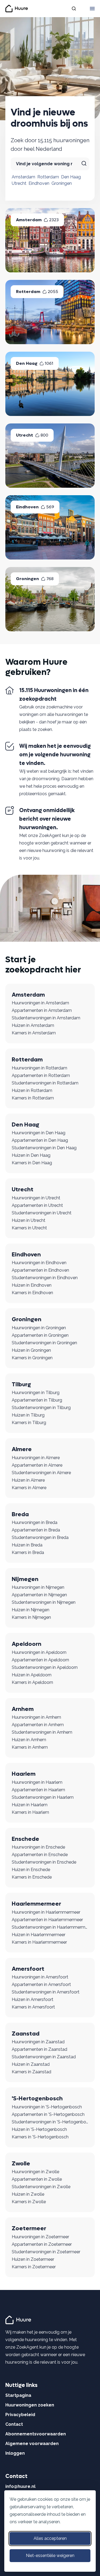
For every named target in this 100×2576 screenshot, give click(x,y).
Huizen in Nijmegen (31, 1610)
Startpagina (18, 2395)
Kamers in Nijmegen (31, 1617)
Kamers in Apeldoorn (32, 1682)
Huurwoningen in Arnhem (36, 1717)
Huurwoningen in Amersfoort (40, 1977)
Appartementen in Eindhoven (40, 1270)
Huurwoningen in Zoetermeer (40, 2237)
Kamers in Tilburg (29, 1423)
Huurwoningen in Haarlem (37, 1782)
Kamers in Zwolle (29, 2202)
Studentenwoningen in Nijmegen (44, 1602)
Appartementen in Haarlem (38, 1790)
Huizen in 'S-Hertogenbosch (39, 2129)
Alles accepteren (50, 2538)
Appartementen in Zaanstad (39, 2049)
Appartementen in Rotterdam (41, 1075)
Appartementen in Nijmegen (39, 1595)
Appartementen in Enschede (40, 1855)
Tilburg (21, 1384)
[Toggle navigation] (92, 9)
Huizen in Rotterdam (32, 1090)
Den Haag (71, 177)
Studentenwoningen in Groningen (44, 1343)
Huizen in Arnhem (29, 1740)
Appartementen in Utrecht (37, 1205)
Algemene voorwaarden (32, 2444)
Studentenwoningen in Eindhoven (45, 1278)
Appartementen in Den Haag (40, 1140)
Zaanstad (26, 2034)
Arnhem (23, 1709)
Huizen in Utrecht (29, 1220)
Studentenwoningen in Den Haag (44, 1148)
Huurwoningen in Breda (35, 1522)
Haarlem (24, 1774)
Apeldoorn (27, 1644)
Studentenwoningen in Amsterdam (46, 1018)
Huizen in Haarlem (30, 1805)
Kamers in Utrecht (29, 1228)
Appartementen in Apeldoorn (40, 1660)
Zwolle (21, 2164)
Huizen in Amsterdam (33, 1025)
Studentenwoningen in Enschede (44, 1862)
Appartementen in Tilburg (37, 1400)
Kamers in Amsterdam (34, 1033)
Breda (20, 1514)
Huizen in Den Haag (31, 1155)
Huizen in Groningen (31, 1350)
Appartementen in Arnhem (38, 1725)
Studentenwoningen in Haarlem (43, 1797)
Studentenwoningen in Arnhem (42, 1732)
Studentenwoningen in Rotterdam (45, 1083)
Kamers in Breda (28, 1552)
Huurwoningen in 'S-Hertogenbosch (47, 2107)
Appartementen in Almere (37, 1465)
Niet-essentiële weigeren (50, 2556)
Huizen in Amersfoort (33, 1999)
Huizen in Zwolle (28, 2194)
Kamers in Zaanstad (31, 2072)
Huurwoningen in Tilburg (36, 1393)
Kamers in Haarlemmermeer (39, 1942)
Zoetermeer (29, 2228)
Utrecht (19, 183)
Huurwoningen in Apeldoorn (39, 1652)
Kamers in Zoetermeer (34, 2267)
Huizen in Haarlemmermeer (39, 1935)
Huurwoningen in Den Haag (39, 1133)
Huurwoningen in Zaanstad (38, 2042)
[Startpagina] (19, 2320)
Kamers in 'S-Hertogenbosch (40, 2137)
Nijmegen (25, 1579)
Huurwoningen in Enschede (38, 1847)
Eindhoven (39, 183)
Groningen (62, 183)
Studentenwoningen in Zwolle (41, 2187)
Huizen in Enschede (31, 1870)
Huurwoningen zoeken (30, 2405)
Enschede (25, 1839)
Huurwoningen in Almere (36, 1458)
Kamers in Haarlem (30, 1812)
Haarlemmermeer (36, 1904)
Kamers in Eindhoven (32, 1293)
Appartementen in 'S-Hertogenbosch (48, 2114)
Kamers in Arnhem (30, 1747)
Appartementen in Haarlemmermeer (47, 1920)
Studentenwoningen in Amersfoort (46, 1992)
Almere (22, 1449)
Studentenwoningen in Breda (40, 1537)
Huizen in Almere (28, 1480)
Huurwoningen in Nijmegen (38, 1587)
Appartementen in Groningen (40, 1335)
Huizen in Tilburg (28, 1415)
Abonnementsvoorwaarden (36, 2434)
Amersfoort (28, 1969)
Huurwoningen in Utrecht (36, 1198)
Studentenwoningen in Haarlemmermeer (50, 1927)
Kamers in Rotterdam (33, 1098)
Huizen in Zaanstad (31, 2064)
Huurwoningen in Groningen (39, 1328)
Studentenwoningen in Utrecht (42, 1213)
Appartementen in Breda (36, 1530)
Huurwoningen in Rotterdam (39, 1068)
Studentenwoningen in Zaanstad (44, 2057)
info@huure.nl (20, 2486)
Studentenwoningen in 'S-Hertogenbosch (50, 2122)
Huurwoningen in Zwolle (35, 2172)
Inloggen (15, 2453)
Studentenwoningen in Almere (41, 1473)
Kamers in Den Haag (32, 1163)
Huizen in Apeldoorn (32, 1675)
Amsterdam (23, 177)
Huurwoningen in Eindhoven (39, 1263)
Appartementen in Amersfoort (41, 1984)
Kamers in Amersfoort (33, 2007)
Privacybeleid (20, 2415)
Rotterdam (48, 177)
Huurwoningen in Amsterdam (40, 1003)
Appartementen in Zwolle (37, 2179)
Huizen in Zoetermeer (33, 2259)
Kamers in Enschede (32, 1877)
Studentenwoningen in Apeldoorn (45, 1667)
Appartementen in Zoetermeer (42, 2244)
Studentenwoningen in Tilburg (41, 1408)
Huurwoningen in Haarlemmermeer (46, 1912)
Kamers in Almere (29, 1488)
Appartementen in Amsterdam (42, 1010)
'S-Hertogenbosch (37, 2098)
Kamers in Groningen (32, 1358)
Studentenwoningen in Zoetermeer (46, 2252)
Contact (14, 2424)
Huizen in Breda (27, 1545)
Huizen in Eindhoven (32, 1285)
